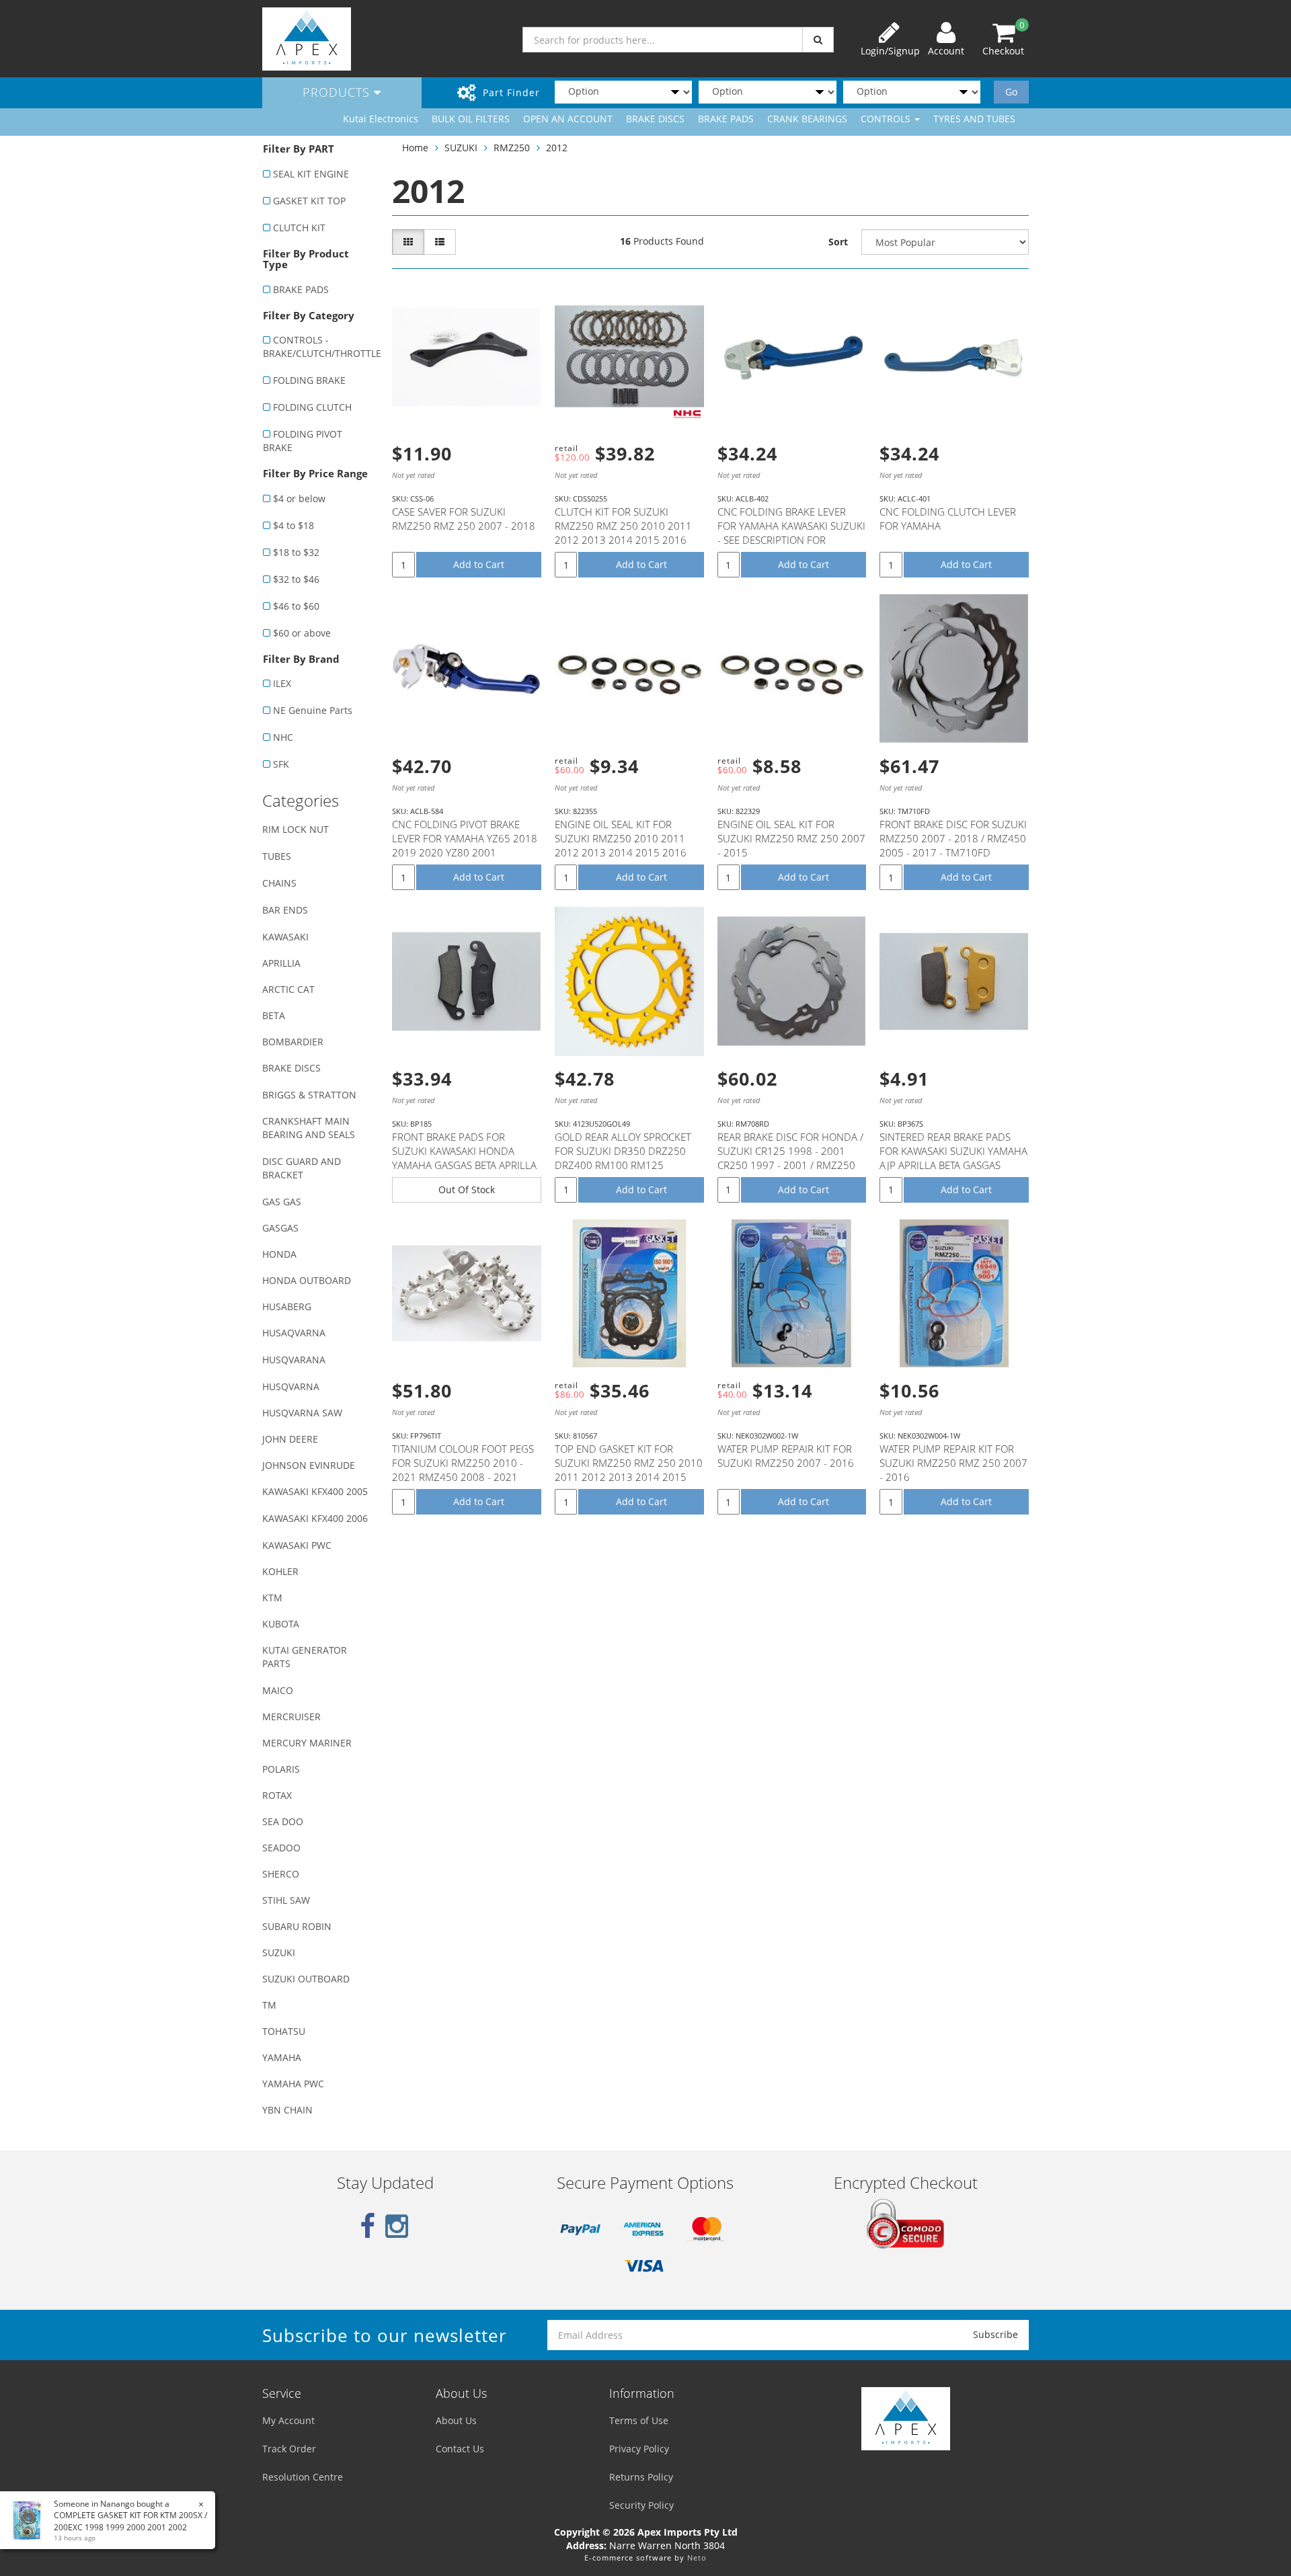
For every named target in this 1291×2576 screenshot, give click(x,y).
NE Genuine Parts (313, 710)
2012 (557, 148)
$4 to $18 (294, 525)
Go (1011, 92)
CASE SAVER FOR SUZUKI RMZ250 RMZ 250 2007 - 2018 (464, 519)
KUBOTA (281, 1624)
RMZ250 (512, 148)
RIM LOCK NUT (296, 829)
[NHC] (687, 414)
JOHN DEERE (290, 1439)
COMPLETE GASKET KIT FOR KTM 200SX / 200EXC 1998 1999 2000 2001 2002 (130, 2521)
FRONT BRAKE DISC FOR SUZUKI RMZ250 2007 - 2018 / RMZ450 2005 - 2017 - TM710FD (953, 838)
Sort (838, 242)
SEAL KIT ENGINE (311, 174)
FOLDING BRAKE (309, 380)
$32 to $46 (296, 579)
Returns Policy (641, 2477)
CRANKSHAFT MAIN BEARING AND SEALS (309, 1128)
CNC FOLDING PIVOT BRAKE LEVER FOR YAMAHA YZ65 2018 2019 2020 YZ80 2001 (465, 838)
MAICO (278, 1690)
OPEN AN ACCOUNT (568, 119)
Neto (697, 2558)
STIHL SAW (286, 1900)
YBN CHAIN (287, 2110)
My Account (288, 2420)
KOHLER (280, 1571)
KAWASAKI (285, 937)
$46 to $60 (296, 606)
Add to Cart (479, 564)
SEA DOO (283, 1821)
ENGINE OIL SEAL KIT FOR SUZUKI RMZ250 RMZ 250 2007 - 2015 (791, 838)
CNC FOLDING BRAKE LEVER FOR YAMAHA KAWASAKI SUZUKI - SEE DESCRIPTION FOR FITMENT (791, 533)
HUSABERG (287, 1306)
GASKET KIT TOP (309, 201)
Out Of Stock (467, 1190)
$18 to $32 (296, 552)
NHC (283, 737)
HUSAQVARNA (294, 1333)
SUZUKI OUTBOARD (306, 1979)
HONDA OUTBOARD (307, 1280)
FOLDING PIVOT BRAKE (303, 441)
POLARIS (281, 1769)
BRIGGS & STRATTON (309, 1095)
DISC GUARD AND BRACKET (302, 1168)
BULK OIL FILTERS (471, 119)
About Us (456, 2420)
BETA (274, 1015)
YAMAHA (282, 2057)
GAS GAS (282, 1202)
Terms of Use (639, 2420)
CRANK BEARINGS (807, 119)
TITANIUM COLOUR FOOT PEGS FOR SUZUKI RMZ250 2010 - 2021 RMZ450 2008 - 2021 (463, 1463)
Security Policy (641, 2505)
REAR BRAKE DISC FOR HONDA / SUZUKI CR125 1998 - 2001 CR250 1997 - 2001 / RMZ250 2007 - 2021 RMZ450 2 (790, 1158)
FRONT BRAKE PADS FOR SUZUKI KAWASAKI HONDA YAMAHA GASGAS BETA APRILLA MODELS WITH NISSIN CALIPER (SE (464, 1165)
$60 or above (302, 633)
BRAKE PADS (726, 119)
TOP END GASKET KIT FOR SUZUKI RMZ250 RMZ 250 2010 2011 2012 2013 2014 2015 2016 (629, 1470)
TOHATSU (284, 2031)
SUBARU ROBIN (297, 1926)
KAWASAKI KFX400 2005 (315, 1491)
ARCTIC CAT (288, 989)
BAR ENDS (285, 910)
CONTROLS (887, 119)
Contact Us (460, 2449)
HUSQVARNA (291, 1386)
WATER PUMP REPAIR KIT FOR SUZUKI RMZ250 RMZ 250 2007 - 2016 (953, 1463)
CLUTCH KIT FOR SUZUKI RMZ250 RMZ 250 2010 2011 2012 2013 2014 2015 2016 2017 (623, 533)
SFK (281, 764)
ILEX (282, 683)
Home (415, 148)
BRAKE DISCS (655, 119)
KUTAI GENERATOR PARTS (305, 1657)
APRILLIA (281, 963)
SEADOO (281, 1848)
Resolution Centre (303, 2477)
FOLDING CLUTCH (312, 407)
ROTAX (277, 1795)
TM (269, 2005)
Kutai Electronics (381, 119)
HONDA (279, 1254)
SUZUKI (279, 1953)
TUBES (277, 856)
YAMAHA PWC (293, 2084)
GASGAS (280, 1228)
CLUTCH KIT (299, 228)
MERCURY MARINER (307, 1743)
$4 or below (299, 498)
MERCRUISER (291, 1717)
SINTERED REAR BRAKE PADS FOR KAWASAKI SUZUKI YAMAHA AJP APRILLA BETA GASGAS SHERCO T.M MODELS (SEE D (953, 1158)
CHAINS (279, 883)
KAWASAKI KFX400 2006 (315, 1518)
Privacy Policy (639, 2449)
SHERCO (281, 1874)
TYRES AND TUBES (974, 119)
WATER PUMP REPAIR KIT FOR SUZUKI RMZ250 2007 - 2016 (786, 1456)
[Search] (818, 40)
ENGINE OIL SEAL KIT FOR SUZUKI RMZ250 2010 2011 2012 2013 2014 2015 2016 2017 (621, 845)
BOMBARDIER (293, 1042)
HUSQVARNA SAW (302, 1413)
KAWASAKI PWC (297, 1545)
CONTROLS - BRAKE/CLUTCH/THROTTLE (320, 347)
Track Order (289, 2449)
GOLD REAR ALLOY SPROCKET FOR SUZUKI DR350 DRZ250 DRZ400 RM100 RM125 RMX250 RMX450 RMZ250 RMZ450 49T (623, 1165)
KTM (272, 1598)
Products (338, 92)
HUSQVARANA (294, 1360)
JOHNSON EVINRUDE (309, 1465)
